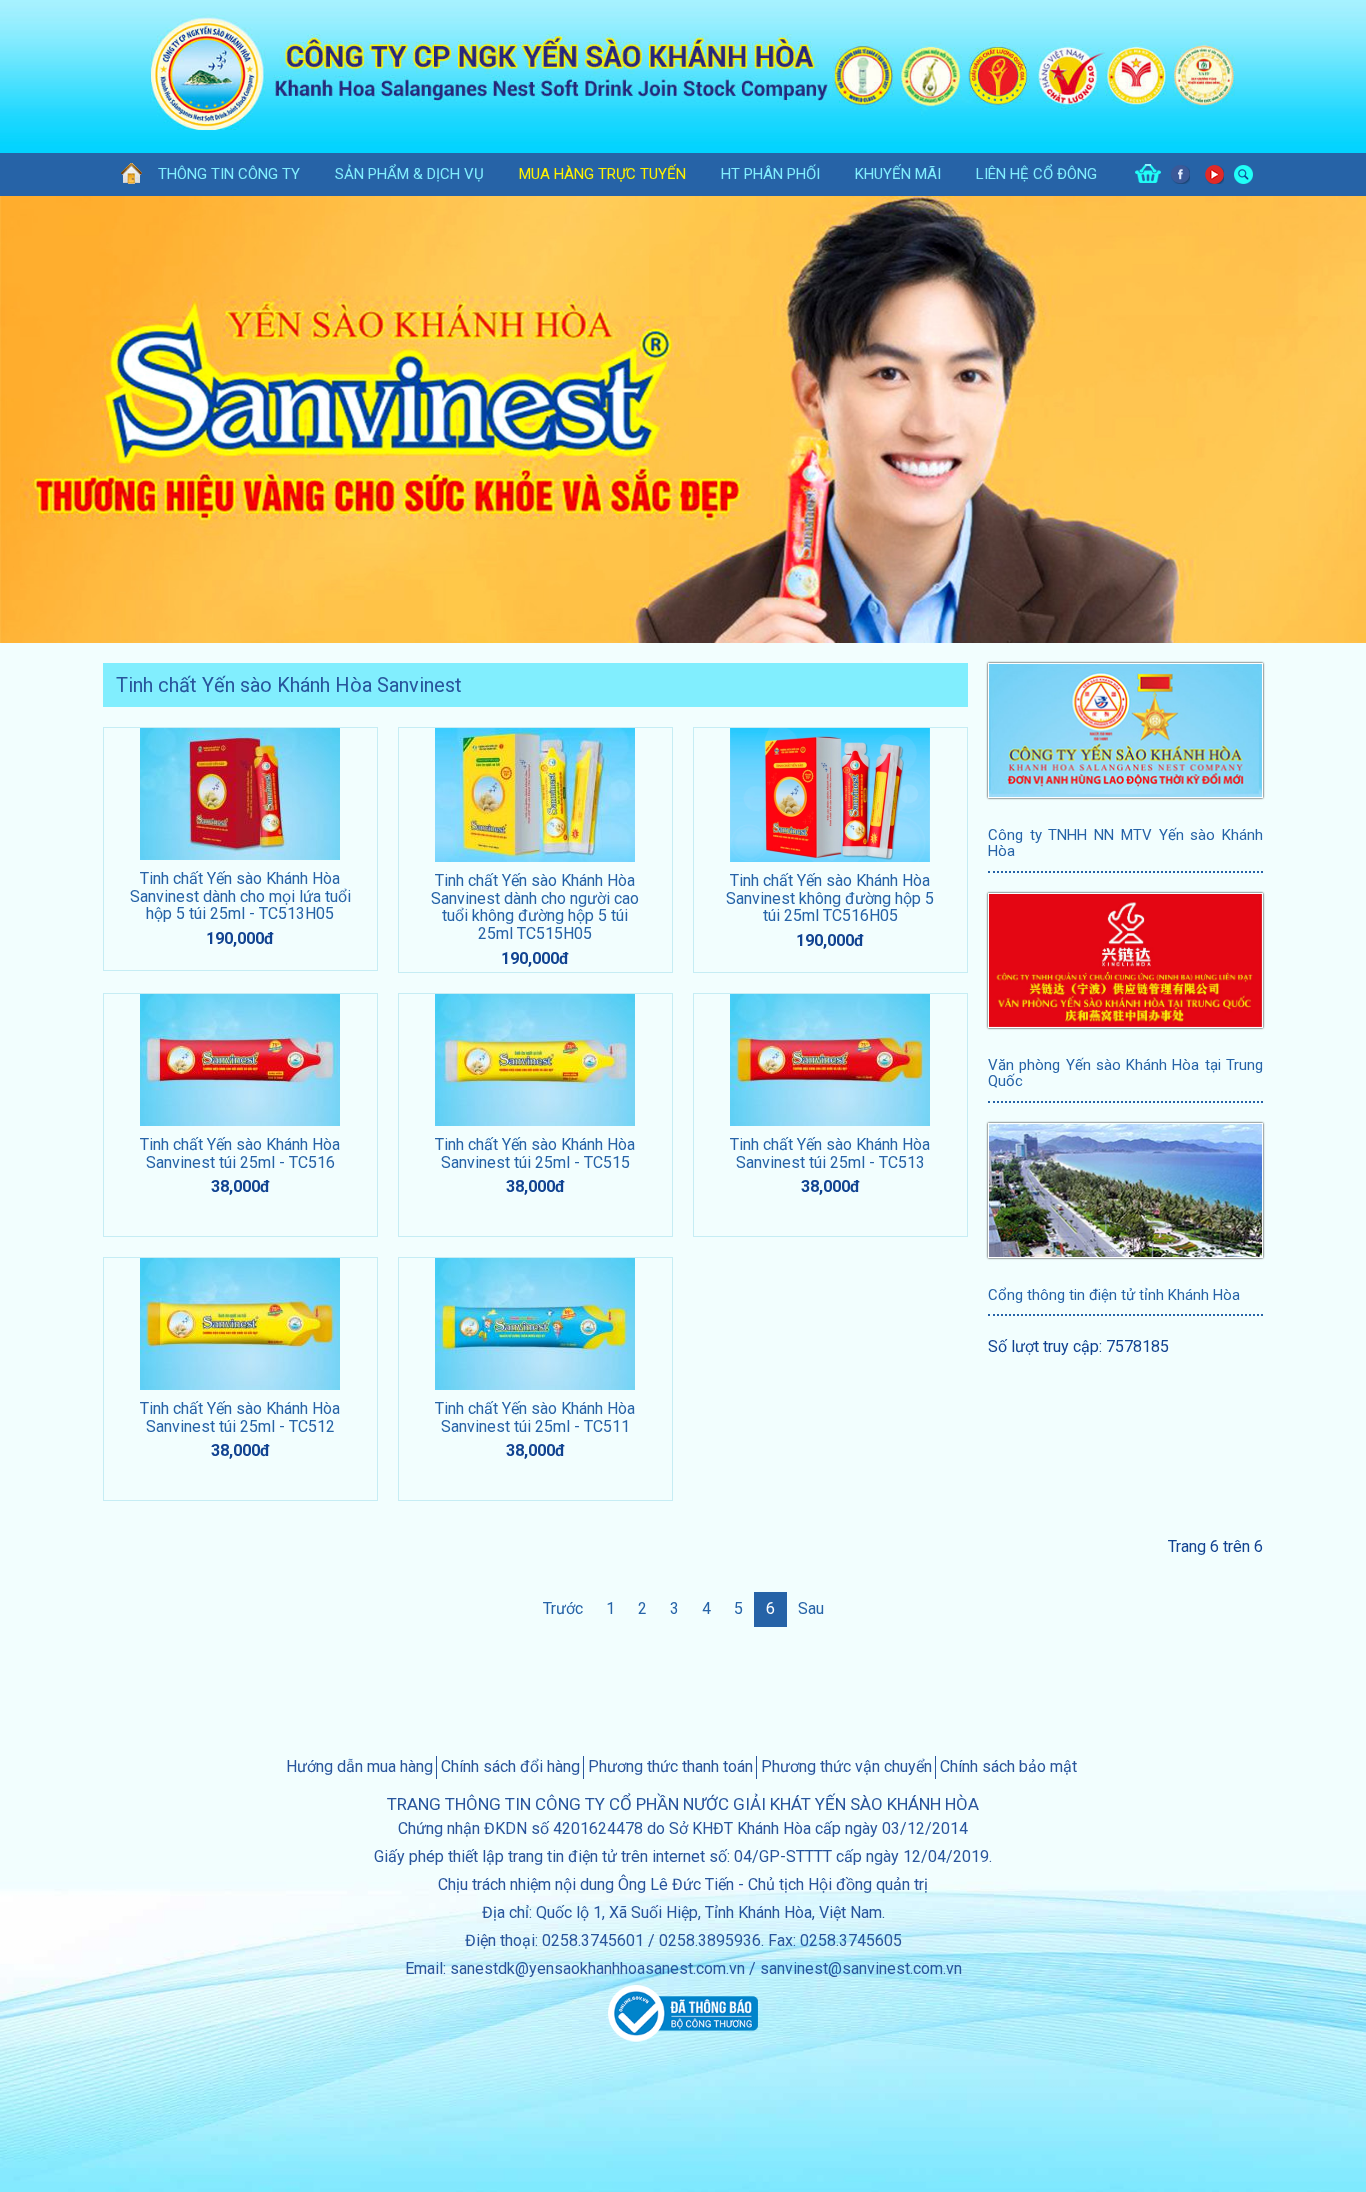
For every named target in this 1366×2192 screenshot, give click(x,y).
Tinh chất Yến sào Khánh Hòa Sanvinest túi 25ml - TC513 (830, 1153)
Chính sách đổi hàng (510, 1766)
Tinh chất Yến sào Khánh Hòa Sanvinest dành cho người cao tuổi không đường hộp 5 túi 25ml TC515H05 (535, 907)
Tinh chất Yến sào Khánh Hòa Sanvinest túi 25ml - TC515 (535, 1153)
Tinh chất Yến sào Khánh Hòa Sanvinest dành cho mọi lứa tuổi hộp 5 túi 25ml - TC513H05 (240, 896)
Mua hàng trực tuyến (602, 174)
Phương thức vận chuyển (846, 1766)
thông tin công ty (229, 174)
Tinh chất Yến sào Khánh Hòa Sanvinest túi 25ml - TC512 (240, 1417)
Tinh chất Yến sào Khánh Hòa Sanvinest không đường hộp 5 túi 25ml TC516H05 (830, 898)
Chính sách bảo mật (1008, 1766)
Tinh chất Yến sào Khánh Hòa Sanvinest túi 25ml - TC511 (535, 1417)
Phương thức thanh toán (670, 1766)
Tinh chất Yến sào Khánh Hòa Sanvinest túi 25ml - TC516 (240, 1153)
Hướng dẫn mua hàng (359, 1766)
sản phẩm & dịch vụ (409, 174)
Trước (563, 1608)
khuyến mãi (898, 174)
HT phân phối (770, 174)
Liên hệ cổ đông (1036, 174)
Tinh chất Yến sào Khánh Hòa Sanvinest (289, 685)
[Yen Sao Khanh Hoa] (123, 174)
